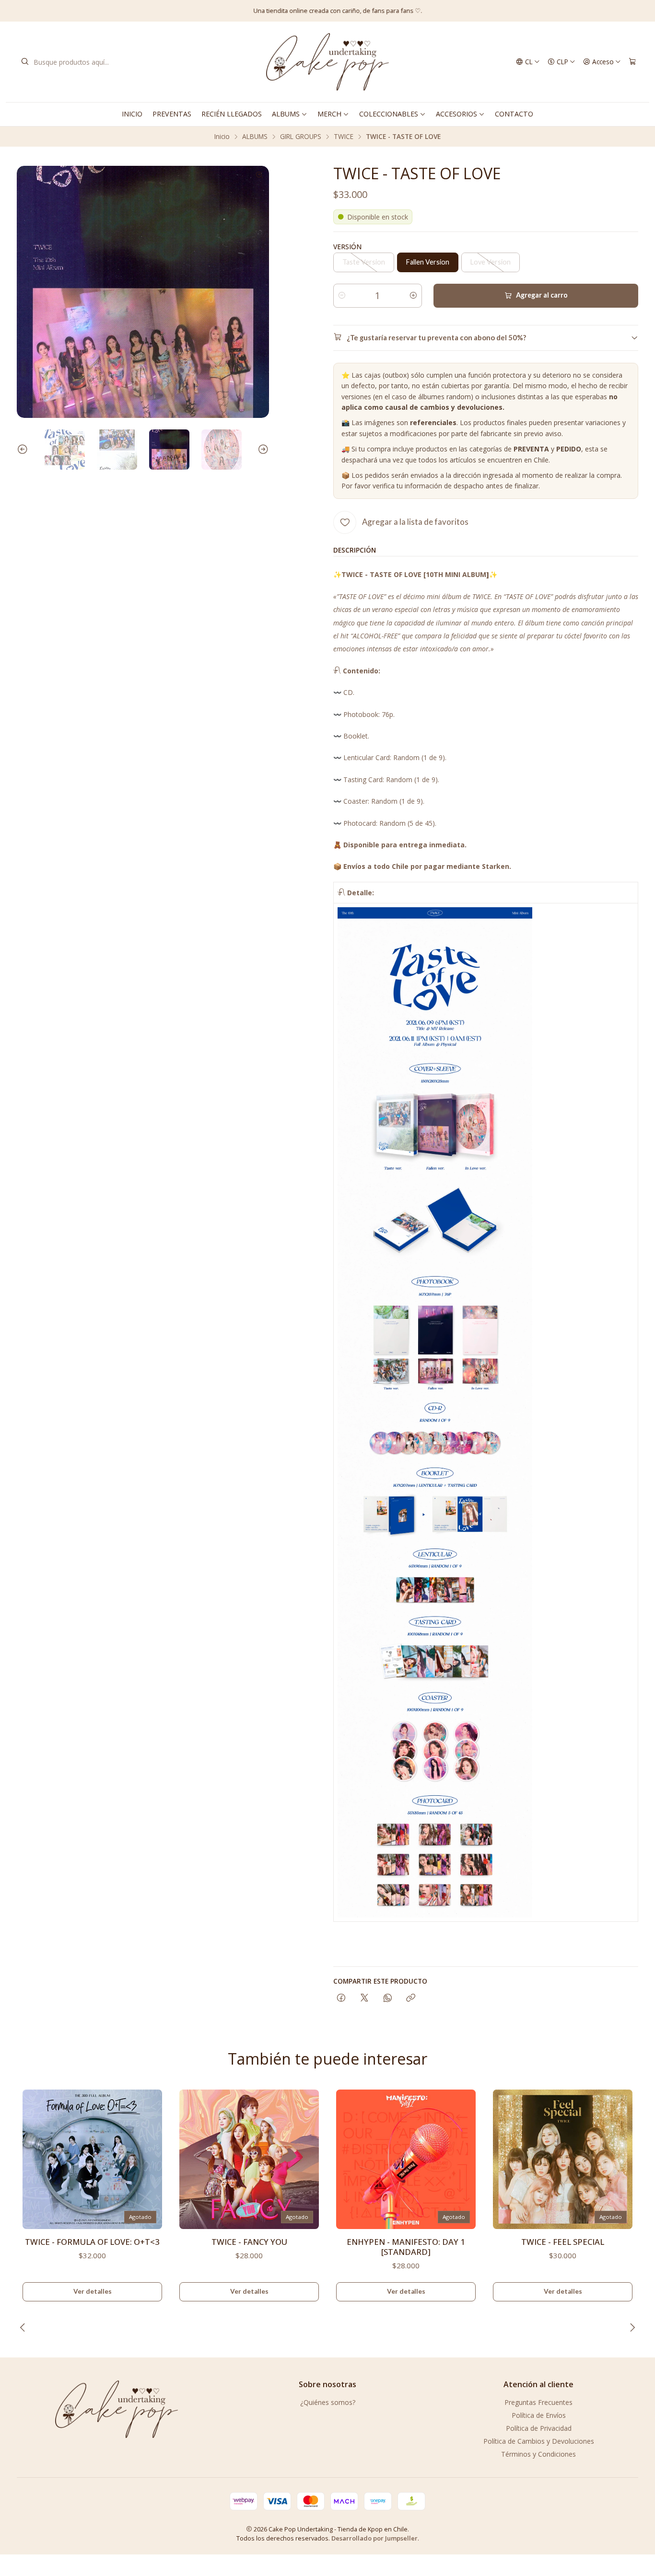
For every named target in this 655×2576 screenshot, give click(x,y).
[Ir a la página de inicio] (327, 62)
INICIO (132, 114)
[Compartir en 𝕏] (364, 1998)
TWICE (344, 137)
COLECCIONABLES (389, 114)
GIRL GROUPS (301, 137)
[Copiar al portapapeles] (411, 1998)
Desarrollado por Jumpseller (374, 2538)
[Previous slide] (24, 450)
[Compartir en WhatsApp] (388, 1998)
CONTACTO (514, 114)
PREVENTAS (172, 114)
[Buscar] (25, 62)
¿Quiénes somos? (328, 2402)
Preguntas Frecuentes (538, 2402)
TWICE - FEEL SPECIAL (563, 2242)
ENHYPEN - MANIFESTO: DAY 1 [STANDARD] (406, 2247)
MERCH (329, 114)
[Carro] (632, 62)
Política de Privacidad (539, 2428)
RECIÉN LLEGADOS (232, 114)
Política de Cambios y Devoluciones (539, 2441)
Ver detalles (93, 2291)
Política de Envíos (539, 2415)
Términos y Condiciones (538, 2454)
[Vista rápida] (151, 2156)
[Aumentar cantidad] (413, 296)
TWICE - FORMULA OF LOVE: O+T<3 (92, 2242)
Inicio (222, 137)
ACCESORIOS (456, 114)
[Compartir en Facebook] (341, 1998)
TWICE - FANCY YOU (249, 2242)
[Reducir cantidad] (342, 296)
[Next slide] (262, 450)
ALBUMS (286, 114)
